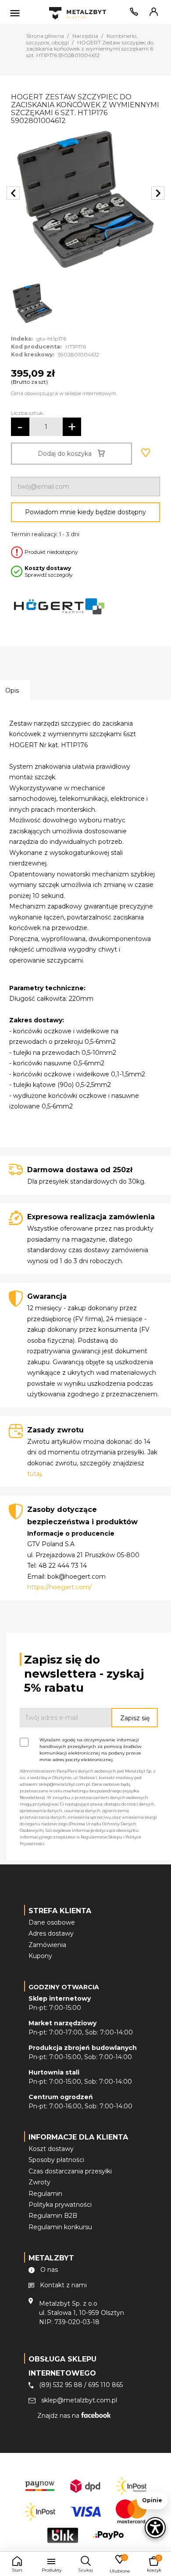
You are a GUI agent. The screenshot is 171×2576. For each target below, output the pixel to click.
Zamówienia (47, 1945)
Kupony (40, 1956)
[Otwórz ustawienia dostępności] (155, 2528)
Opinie (152, 2500)
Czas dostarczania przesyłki (70, 2171)
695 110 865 (105, 2385)
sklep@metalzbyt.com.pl (79, 2400)
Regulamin (45, 2194)
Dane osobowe (52, 1922)
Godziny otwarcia (64, 1987)
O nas (49, 2270)
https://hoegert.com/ (59, 1587)
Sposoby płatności (56, 2160)
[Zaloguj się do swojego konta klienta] (152, 14)
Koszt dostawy (51, 2149)
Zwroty (39, 2182)
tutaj (34, 1474)
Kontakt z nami (63, 2285)
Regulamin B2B (53, 2216)
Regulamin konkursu (60, 2227)
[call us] (132, 14)
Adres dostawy (51, 1933)
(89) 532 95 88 (61, 2385)
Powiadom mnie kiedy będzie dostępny (85, 512)
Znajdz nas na (59, 2416)
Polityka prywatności (60, 2205)
